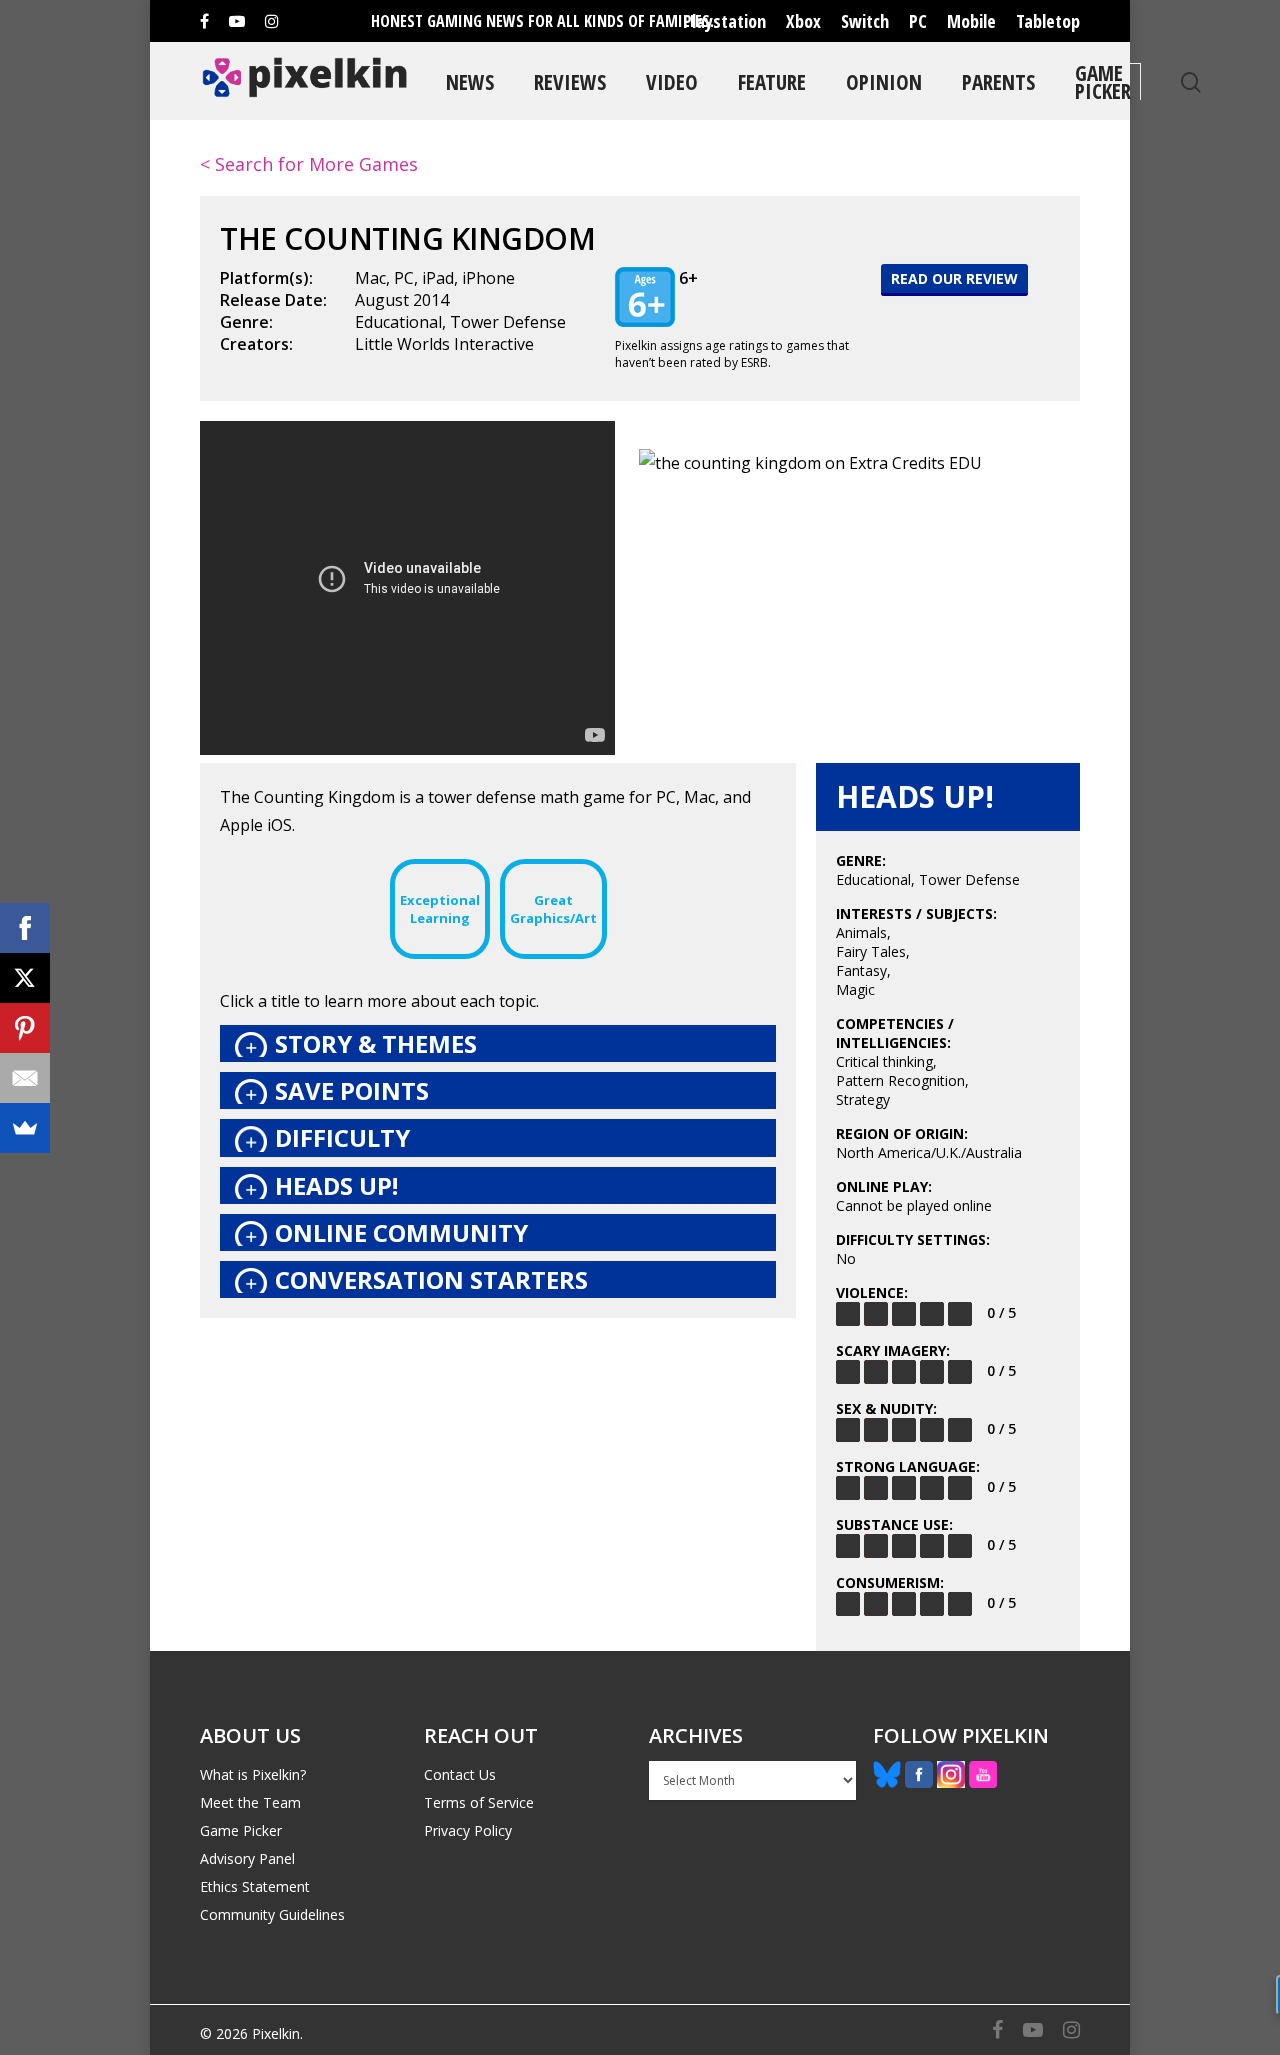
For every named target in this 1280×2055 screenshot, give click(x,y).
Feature (772, 81)
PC (918, 21)
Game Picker (1103, 81)
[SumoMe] (25, 1128)
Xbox (803, 21)
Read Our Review (954, 278)
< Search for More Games (309, 164)
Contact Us (460, 1774)
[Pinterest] (25, 1028)
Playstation (724, 21)
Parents (998, 81)
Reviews (570, 81)
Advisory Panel (247, 1858)
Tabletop (1048, 21)
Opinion (884, 81)
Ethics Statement (255, 1886)
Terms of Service (479, 1802)
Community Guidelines (272, 1914)
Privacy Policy (468, 1830)
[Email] (25, 1078)
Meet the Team (250, 1802)
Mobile (971, 21)
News (470, 81)
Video (672, 81)
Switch (865, 21)
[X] (25, 978)
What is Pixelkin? (253, 1774)
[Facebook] (25, 928)
